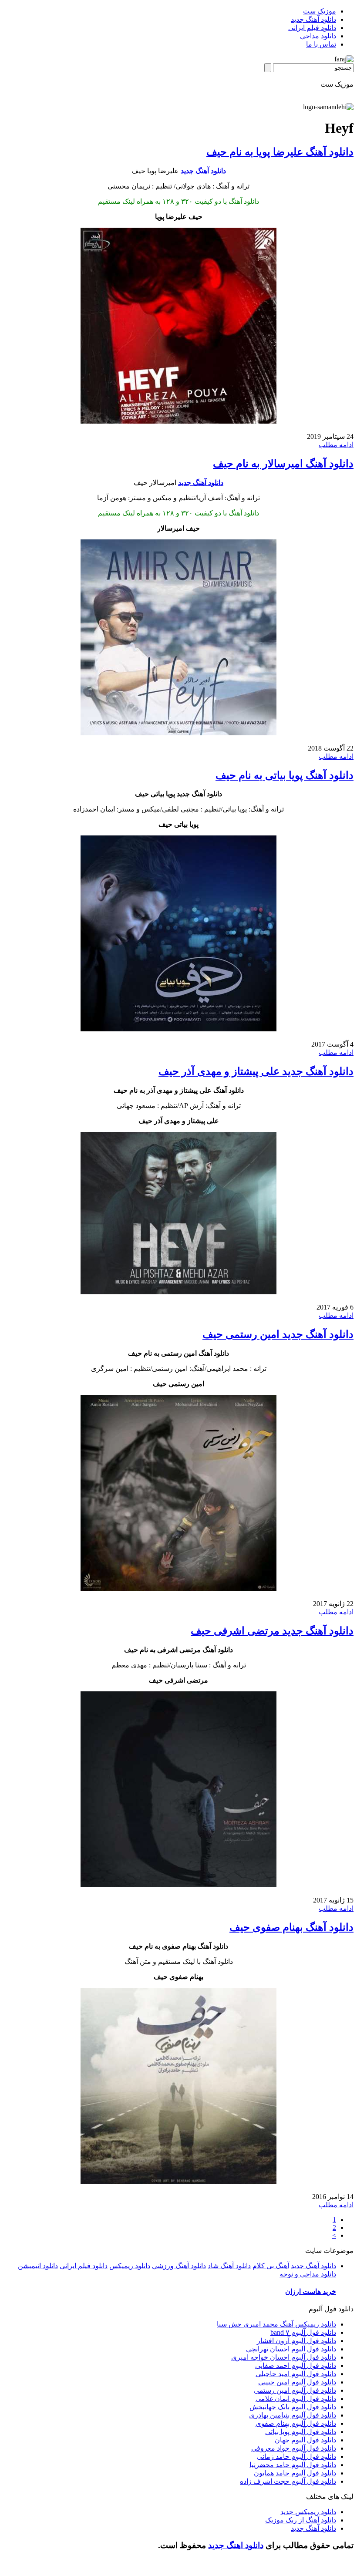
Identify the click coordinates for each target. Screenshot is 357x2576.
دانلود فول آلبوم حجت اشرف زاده (288, 2481)
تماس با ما (321, 44)
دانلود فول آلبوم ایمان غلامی (296, 2399)
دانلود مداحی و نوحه (308, 2274)
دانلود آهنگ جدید (313, 19)
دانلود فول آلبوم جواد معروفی (294, 2448)
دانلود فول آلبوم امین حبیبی (297, 2382)
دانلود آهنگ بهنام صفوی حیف (291, 1927)
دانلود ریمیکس (130, 2266)
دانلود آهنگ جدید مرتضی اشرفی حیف (272, 1631)
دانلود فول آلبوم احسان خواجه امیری (284, 2357)
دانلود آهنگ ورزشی (179, 2266)
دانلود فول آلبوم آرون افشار (296, 2341)
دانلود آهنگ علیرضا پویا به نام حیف (280, 152)
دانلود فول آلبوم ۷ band (303, 2332)
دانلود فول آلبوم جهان (305, 2440)
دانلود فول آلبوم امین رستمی (295, 2390)
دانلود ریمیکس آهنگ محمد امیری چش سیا (276, 2324)
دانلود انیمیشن (38, 2266)
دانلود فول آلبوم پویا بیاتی (301, 2432)
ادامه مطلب (336, 445)
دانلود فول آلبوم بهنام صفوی (296, 2423)
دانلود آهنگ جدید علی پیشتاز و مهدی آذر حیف (256, 1071)
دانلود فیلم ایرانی (312, 28)
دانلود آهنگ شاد (229, 2266)
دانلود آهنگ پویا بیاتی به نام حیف (285, 775)
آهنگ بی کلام (271, 2266)
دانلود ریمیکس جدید (308, 2512)
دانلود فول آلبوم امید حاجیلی (296, 2374)
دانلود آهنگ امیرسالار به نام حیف (283, 464)
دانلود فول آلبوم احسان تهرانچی (291, 2349)
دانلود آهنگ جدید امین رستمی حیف (278, 1334)
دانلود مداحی (318, 36)
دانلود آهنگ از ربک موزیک (301, 2520)
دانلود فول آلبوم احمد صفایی (296, 2366)
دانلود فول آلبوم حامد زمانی (296, 2456)
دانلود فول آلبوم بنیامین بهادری (293, 2415)
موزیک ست (320, 11)
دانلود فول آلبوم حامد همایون (295, 2473)
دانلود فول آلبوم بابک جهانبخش (293, 2407)
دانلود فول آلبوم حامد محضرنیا (293, 2465)
